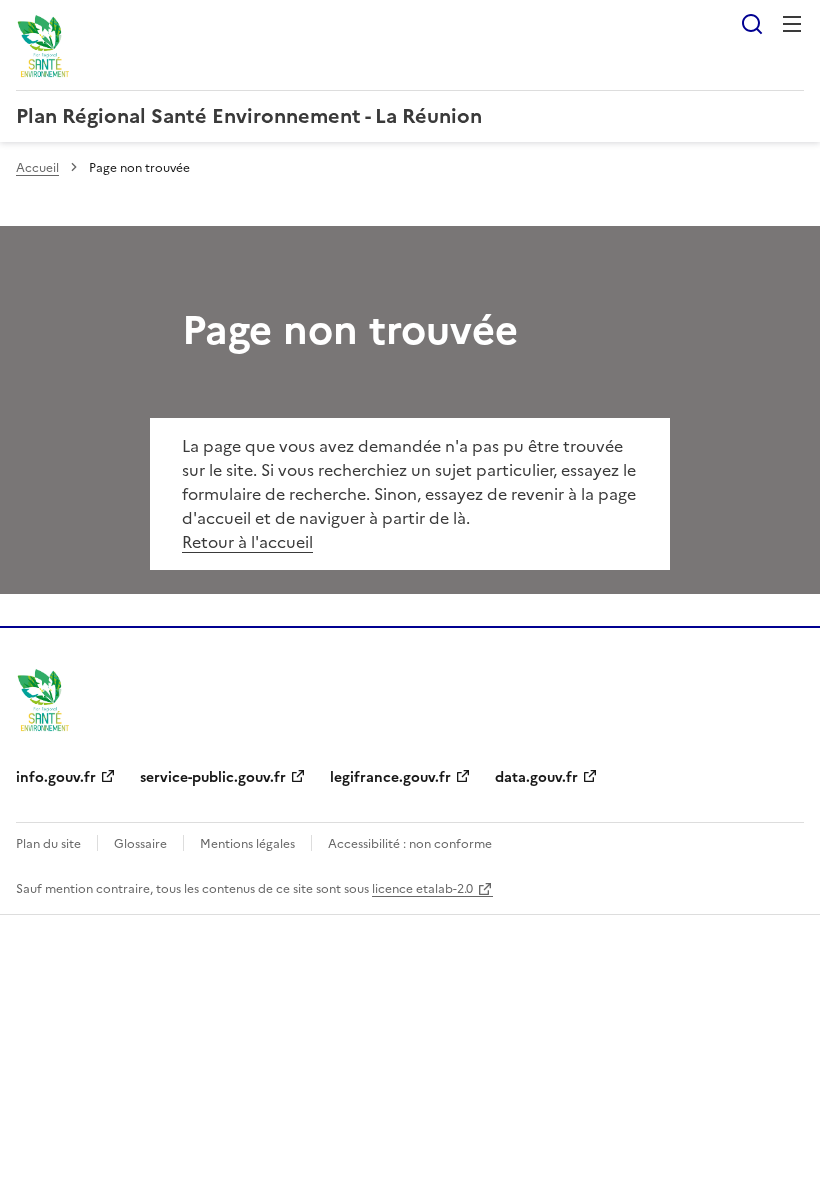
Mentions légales (247, 844)
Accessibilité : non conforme (410, 844)
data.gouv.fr (536, 777)
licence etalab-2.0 (422, 889)
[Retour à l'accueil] (44, 699)
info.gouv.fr (56, 777)
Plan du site (48, 844)
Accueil (37, 168)
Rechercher (752, 24)
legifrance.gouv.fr (390, 777)
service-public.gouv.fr (213, 777)
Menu (792, 24)
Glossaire (140, 844)
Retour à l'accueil (247, 542)
